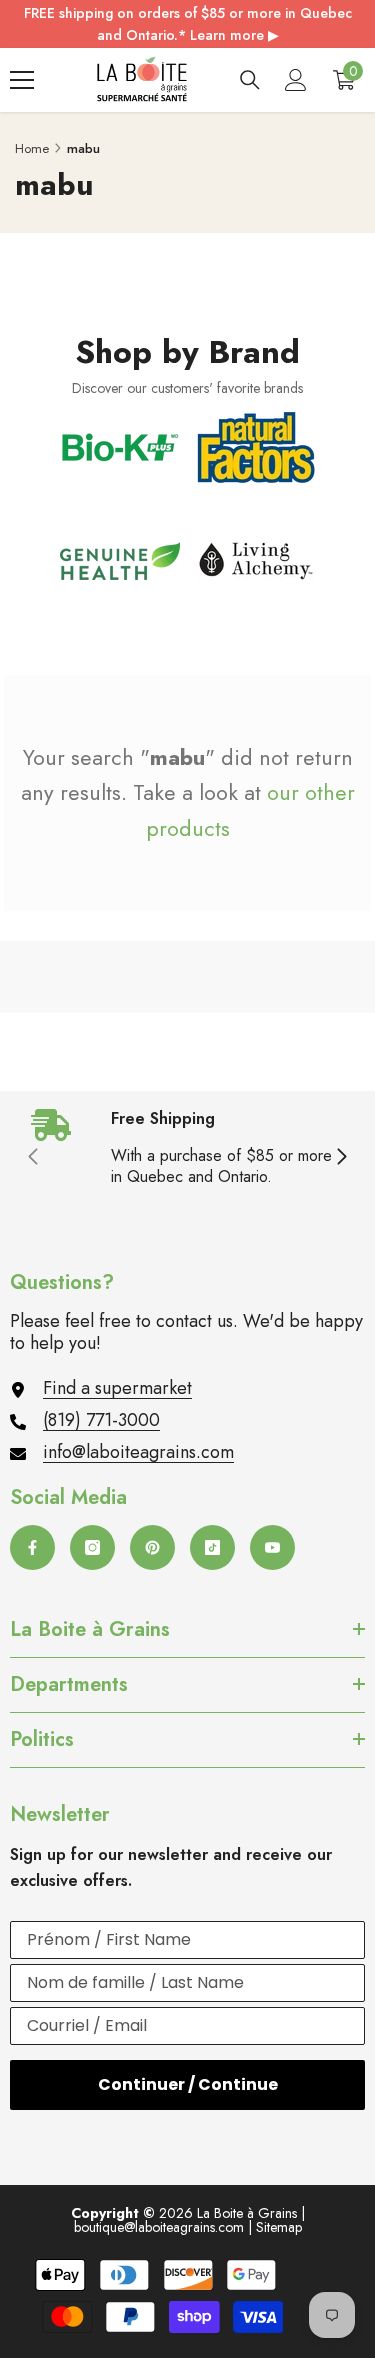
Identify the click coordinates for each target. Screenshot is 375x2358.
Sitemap (279, 2227)
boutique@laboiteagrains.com (159, 2227)
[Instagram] (92, 1547)
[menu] (22, 80)
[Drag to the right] (341, 1158)
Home (32, 148)
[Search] (250, 80)
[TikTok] (212, 1547)
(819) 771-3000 (101, 1420)
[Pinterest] (152, 1547)
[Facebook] (32, 1547)
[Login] (296, 80)
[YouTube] (272, 1547)
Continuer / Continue (188, 2084)
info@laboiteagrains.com (138, 1452)
